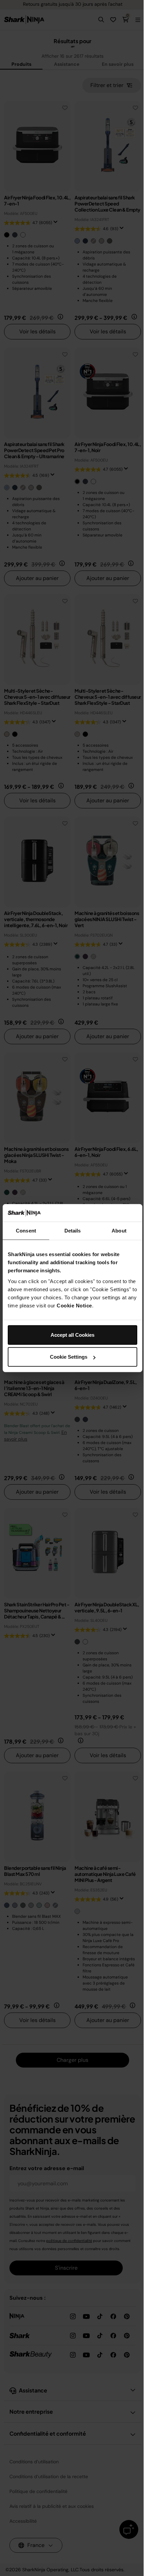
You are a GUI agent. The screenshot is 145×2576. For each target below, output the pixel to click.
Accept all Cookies (72, 1335)
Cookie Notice (74, 1305)
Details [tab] (73, 1231)
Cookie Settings (69, 1357)
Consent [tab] (26, 1231)
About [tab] (119, 1231)
